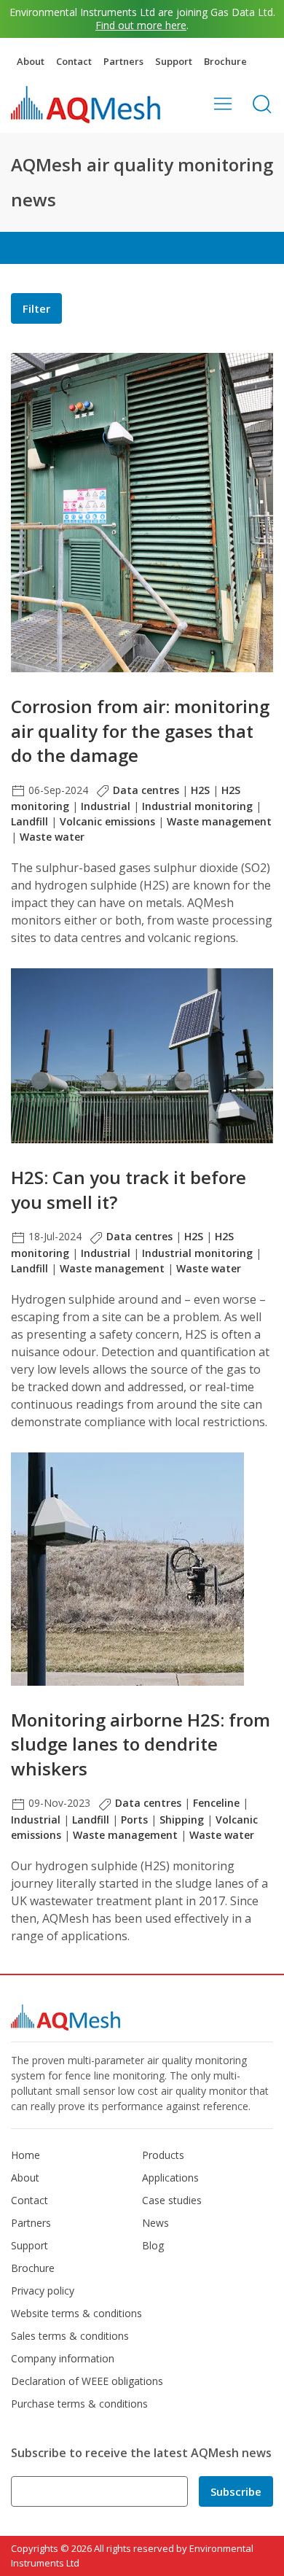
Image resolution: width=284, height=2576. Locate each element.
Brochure (225, 61)
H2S (200, 790)
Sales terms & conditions (70, 2336)
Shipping (182, 1820)
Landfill (29, 821)
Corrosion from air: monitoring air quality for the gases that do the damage (140, 731)
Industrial (106, 806)
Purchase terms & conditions (79, 2404)
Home (25, 2155)
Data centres (146, 790)
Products (163, 2155)
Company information (63, 2358)
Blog (153, 2245)
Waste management (219, 821)
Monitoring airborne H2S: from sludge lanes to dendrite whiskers (141, 1744)
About (31, 61)
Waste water (52, 837)
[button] (223, 104)
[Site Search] (262, 104)
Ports (134, 1820)
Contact (74, 61)
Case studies (172, 2200)
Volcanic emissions (107, 821)
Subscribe (236, 2491)
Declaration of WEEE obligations (87, 2381)
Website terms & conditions (76, 2313)
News (155, 2223)
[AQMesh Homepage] (86, 104)
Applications (170, 2178)
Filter (36, 308)
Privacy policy (43, 2291)
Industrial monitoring (197, 806)
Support (174, 61)
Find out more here (141, 25)
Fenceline (216, 1803)
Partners (123, 61)
